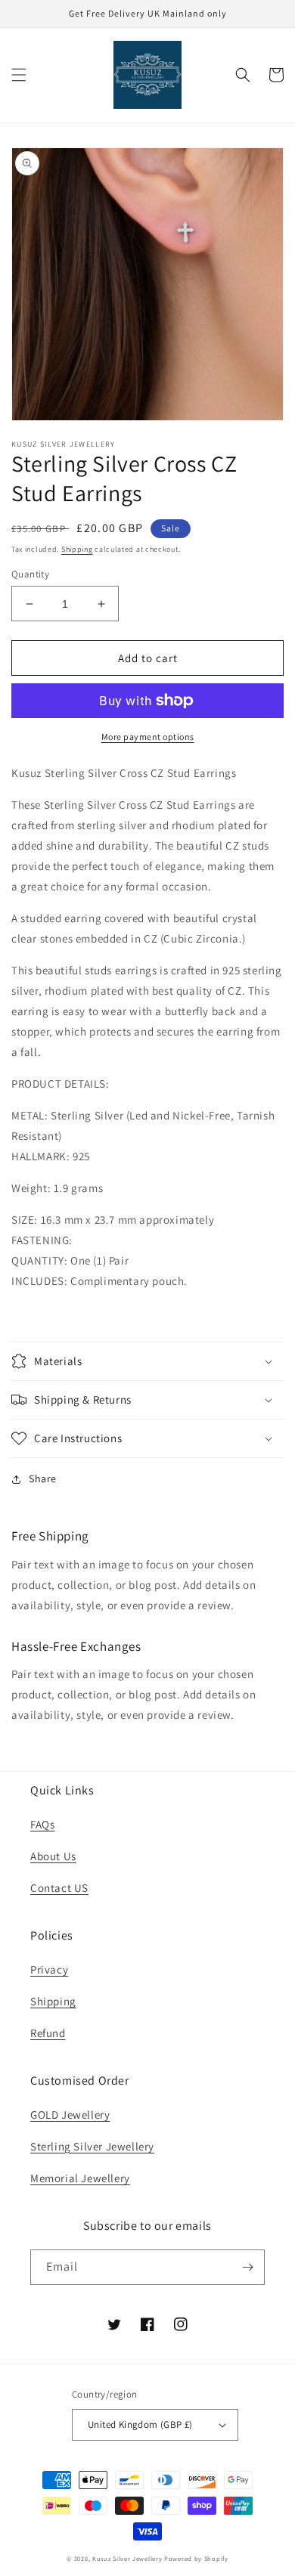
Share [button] (43, 1478)
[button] (19, 75)
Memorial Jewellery (80, 2178)
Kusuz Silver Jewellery (127, 2558)
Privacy (49, 1969)
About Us (53, 1856)
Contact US (59, 1888)
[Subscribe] (247, 2267)
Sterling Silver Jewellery (92, 2146)
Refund (48, 2033)
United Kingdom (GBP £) (140, 2424)
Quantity (30, 574)
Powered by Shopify (196, 2558)
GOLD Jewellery (70, 2115)
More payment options (148, 737)
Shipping (77, 549)
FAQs (42, 1824)
